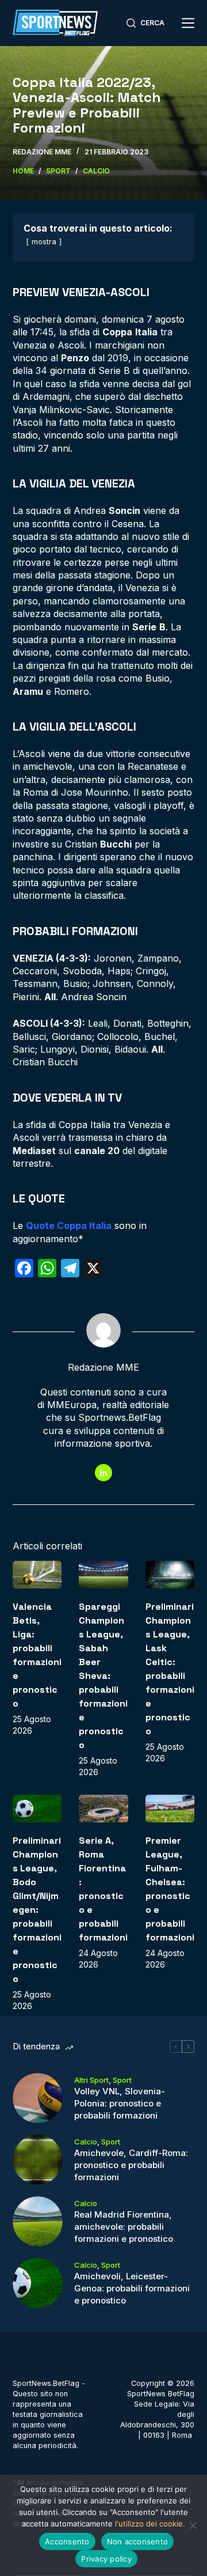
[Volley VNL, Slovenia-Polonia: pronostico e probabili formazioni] (38, 2098)
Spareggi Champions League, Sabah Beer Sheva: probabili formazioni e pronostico (103, 1676)
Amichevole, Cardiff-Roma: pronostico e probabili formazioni (131, 2165)
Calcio (86, 2142)
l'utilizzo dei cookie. (150, 2524)
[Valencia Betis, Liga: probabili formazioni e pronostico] (37, 1575)
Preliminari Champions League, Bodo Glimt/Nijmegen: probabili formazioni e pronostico (37, 1910)
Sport (122, 2080)
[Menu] (188, 23)
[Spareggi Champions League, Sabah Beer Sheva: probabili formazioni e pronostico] (103, 1575)
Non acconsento (138, 2541)
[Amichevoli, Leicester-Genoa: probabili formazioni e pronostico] (38, 2283)
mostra (44, 242)
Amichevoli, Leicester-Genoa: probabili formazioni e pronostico (132, 2288)
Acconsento (67, 2541)
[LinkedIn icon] (103, 1473)
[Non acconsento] (193, 2525)
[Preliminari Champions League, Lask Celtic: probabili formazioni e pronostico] (170, 1575)
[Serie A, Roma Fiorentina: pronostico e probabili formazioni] (103, 1809)
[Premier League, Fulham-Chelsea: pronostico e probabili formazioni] (170, 1809)
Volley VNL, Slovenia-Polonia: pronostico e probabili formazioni (120, 2103)
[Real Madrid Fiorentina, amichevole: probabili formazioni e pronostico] (38, 2221)
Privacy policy (106, 2559)
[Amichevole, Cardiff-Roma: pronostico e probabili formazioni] (38, 2160)
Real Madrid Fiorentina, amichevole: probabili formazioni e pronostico (124, 2227)
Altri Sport (91, 2080)
